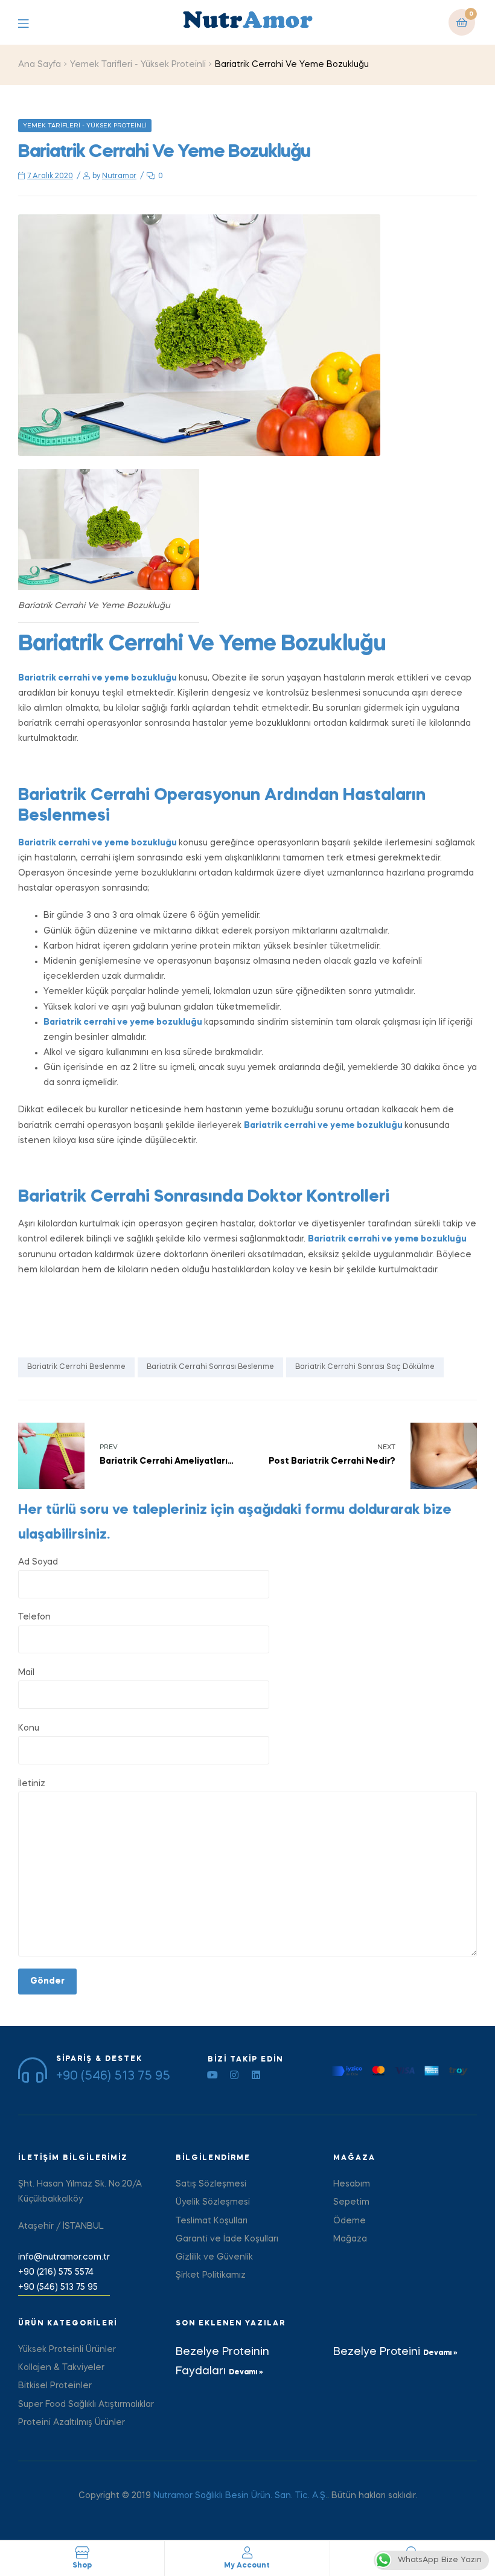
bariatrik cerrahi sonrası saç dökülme (365, 1367)
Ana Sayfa (40, 65)
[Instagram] (234, 2075)
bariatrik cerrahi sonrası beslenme (210, 1367)
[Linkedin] (256, 2075)
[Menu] (32, 23)
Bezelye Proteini (378, 2352)
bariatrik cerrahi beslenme (76, 1367)
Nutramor (119, 176)
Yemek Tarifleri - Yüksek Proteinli (138, 65)
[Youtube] (212, 2075)
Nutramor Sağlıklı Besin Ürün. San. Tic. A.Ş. (240, 2496)
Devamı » (246, 2373)
